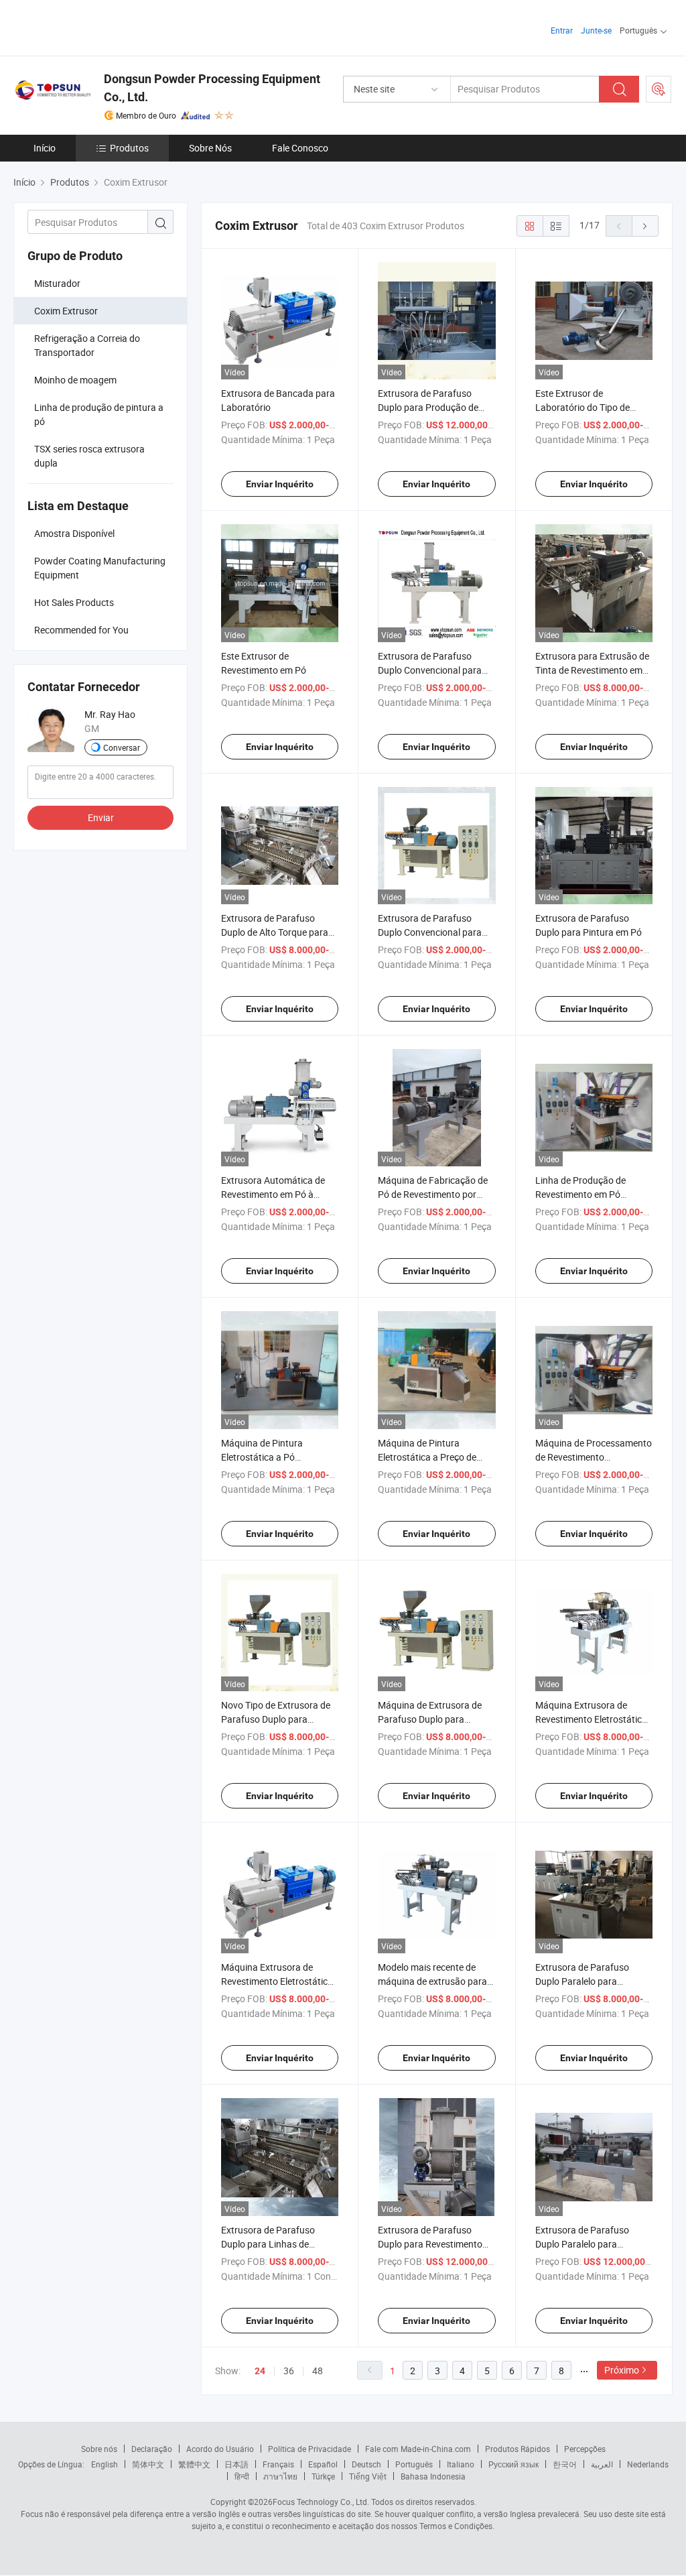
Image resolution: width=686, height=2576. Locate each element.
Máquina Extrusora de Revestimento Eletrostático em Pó (277, 1981)
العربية (602, 2464)
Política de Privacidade (310, 2449)
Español (323, 2464)
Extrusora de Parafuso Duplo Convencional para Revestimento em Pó (430, 670)
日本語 (236, 2464)
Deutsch (366, 2464)
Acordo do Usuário (220, 2449)
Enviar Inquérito (280, 484)
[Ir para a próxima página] (645, 226)
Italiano (461, 2464)
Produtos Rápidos (518, 2449)
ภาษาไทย (280, 2476)
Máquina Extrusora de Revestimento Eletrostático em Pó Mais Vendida (591, 1719)
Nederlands (648, 2464)
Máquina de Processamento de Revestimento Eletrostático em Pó (594, 1457)
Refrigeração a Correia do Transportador (87, 345)
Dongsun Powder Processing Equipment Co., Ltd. (212, 88)
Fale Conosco (300, 148)
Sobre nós (99, 2449)
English (105, 2464)
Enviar (101, 817)
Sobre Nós (210, 148)
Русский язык (513, 2464)
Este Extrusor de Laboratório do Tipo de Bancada (582, 407)
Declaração (152, 2449)
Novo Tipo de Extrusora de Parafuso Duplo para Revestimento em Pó (276, 1719)
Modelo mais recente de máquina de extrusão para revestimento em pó (432, 1981)
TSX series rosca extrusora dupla (89, 456)
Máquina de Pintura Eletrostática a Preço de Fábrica (427, 1457)
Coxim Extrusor (66, 311)
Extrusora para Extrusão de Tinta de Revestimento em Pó (592, 670)
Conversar (122, 747)
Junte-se (596, 30)
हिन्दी (242, 2476)
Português (414, 2464)
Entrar (562, 30)
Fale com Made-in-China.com (418, 2449)
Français (278, 2464)
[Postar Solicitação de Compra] (659, 89)
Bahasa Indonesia (433, 2476)
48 (318, 2371)
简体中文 (148, 2464)
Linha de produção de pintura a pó (99, 414)
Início (45, 148)
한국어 (565, 2464)
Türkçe (323, 2476)
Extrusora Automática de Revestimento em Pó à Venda (273, 1194)
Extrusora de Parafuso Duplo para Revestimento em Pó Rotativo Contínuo (430, 2244)
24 (260, 2371)
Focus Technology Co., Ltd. (321, 2502)
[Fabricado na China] (99, 26)
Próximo (622, 2370)
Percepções (585, 2449)
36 (289, 2371)
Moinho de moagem (75, 380)
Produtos (129, 148)
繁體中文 (194, 2464)
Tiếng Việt (368, 2476)
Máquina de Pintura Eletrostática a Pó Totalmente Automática (270, 1457)
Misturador (57, 283)
